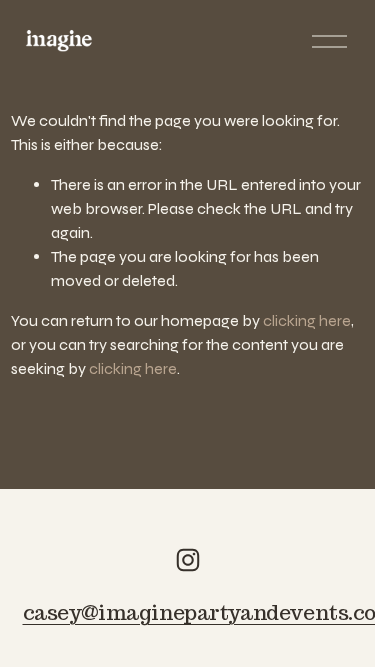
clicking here (307, 320)
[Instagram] (188, 560)
